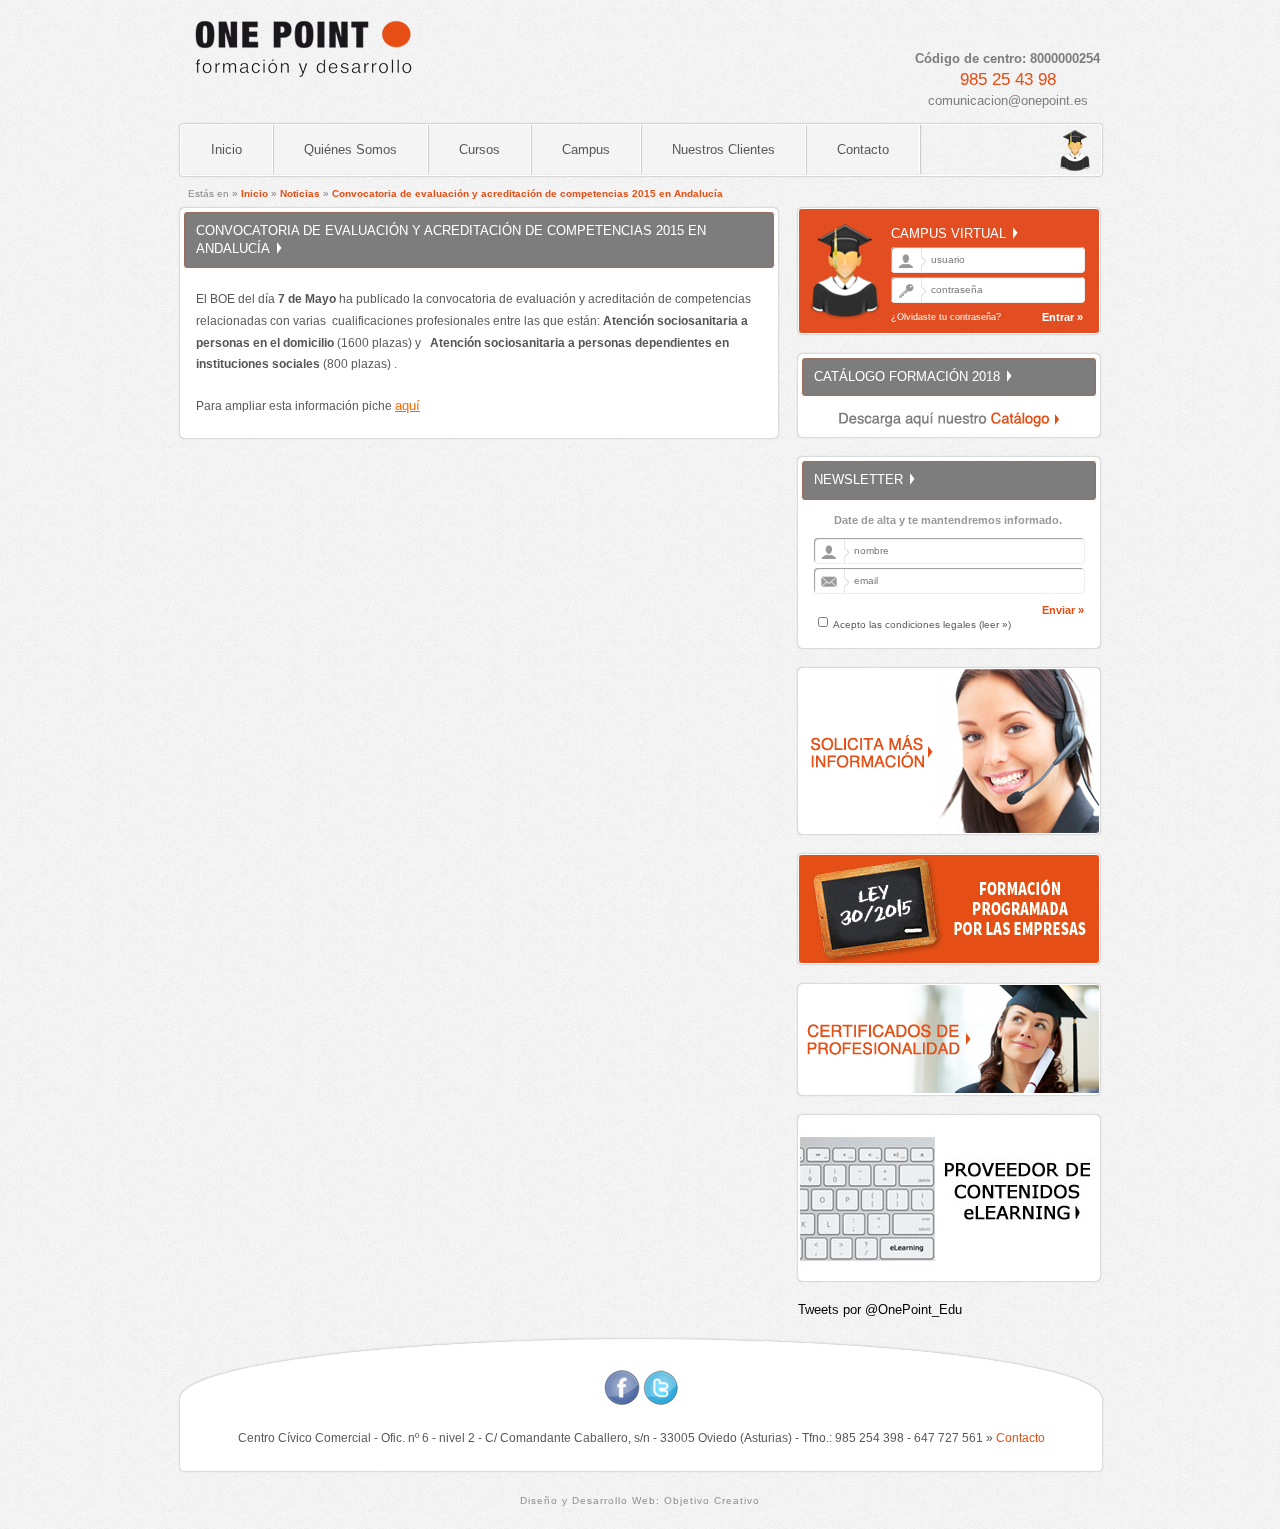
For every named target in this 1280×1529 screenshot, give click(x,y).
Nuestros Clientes (723, 149)
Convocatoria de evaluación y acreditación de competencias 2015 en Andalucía (527, 193)
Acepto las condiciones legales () (922, 624)
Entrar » (1062, 317)
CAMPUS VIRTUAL (948, 233)
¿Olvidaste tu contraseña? (946, 317)
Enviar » (1063, 610)
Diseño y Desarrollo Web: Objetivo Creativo (640, 1500)
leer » (995, 624)
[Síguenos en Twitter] (661, 1400)
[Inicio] (302, 85)
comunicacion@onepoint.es (1008, 100)
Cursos (479, 149)
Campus (586, 149)
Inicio (226, 149)
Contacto (863, 149)
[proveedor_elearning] (950, 1275)
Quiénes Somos (350, 149)
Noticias (300, 193)
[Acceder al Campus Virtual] (1030, 151)
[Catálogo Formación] (950, 431)
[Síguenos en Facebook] (622, 1400)
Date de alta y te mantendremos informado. (948, 520)
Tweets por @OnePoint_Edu (880, 1309)
